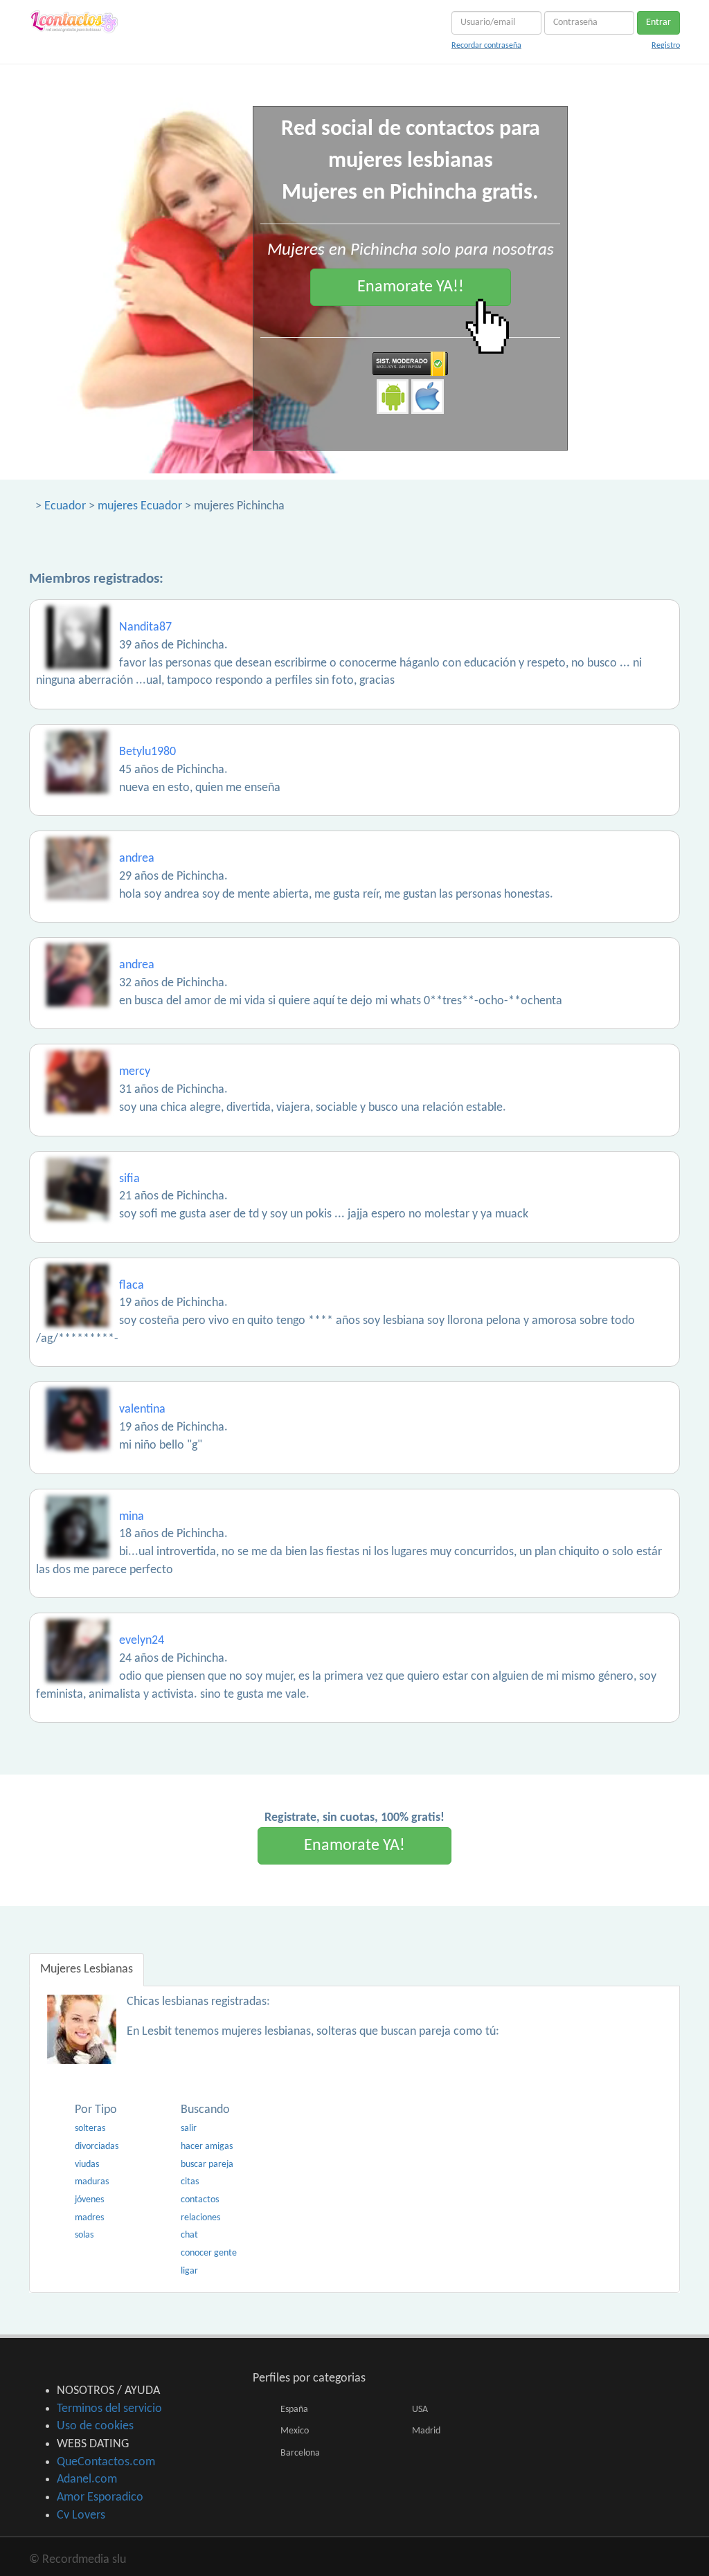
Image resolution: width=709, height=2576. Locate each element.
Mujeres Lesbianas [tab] (87, 1969)
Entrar (658, 22)
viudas (87, 2165)
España (294, 2410)
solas (84, 2235)
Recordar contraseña (486, 46)
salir (189, 2129)
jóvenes (89, 2200)
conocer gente (209, 2253)
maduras (92, 2182)
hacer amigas (207, 2147)
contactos (200, 2200)
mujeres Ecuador (140, 506)
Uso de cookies (95, 2426)
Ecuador (65, 506)
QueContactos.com (106, 2462)
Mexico (295, 2431)
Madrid (426, 2431)
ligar (189, 2271)
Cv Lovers (81, 2515)
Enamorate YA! (354, 1846)
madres (89, 2218)
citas (190, 2182)
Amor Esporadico (100, 2497)
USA (420, 2410)
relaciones (200, 2218)
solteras (90, 2129)
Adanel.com (87, 2479)
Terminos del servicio (109, 2409)
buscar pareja (207, 2165)
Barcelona (300, 2453)
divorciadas (97, 2147)
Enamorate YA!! (411, 287)
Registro (666, 46)
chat (189, 2235)
